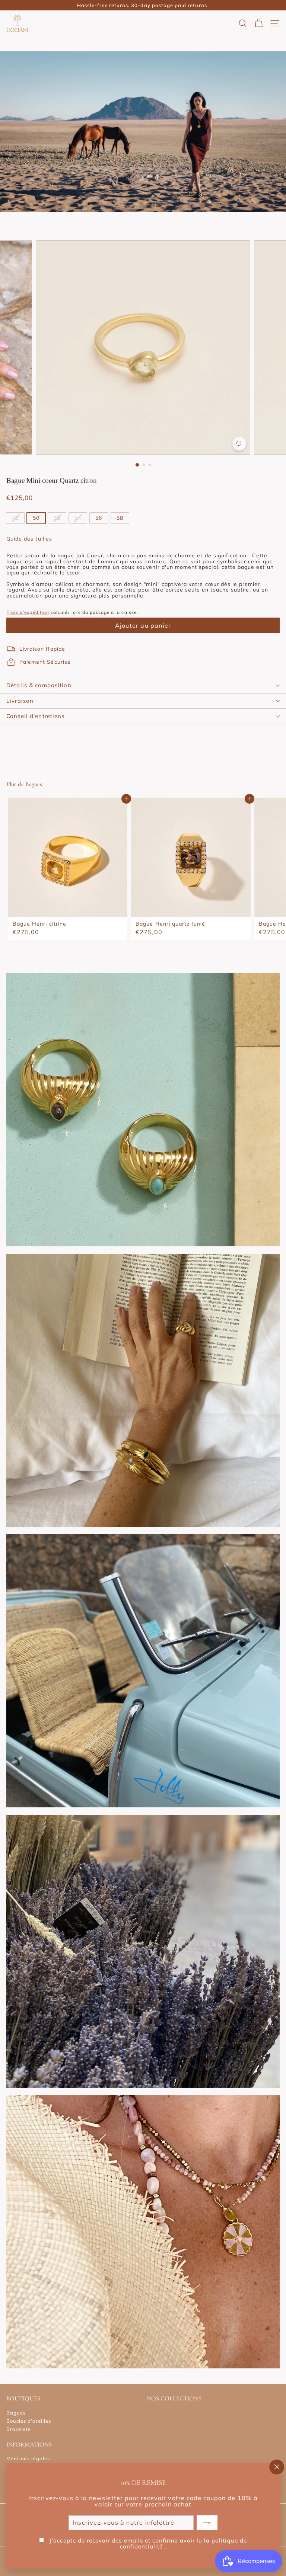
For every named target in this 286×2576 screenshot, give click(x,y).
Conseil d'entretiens (36, 716)
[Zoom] (239, 444)
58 (120, 518)
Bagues (34, 784)
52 (57, 518)
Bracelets (18, 2429)
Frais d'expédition (28, 612)
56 (99, 518)
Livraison (20, 701)
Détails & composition (39, 685)
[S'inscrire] (207, 2523)
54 (78, 518)
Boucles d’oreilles (29, 2421)
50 (36, 518)
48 (15, 518)
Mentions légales (28, 2458)
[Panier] (259, 23)
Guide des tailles (29, 539)
